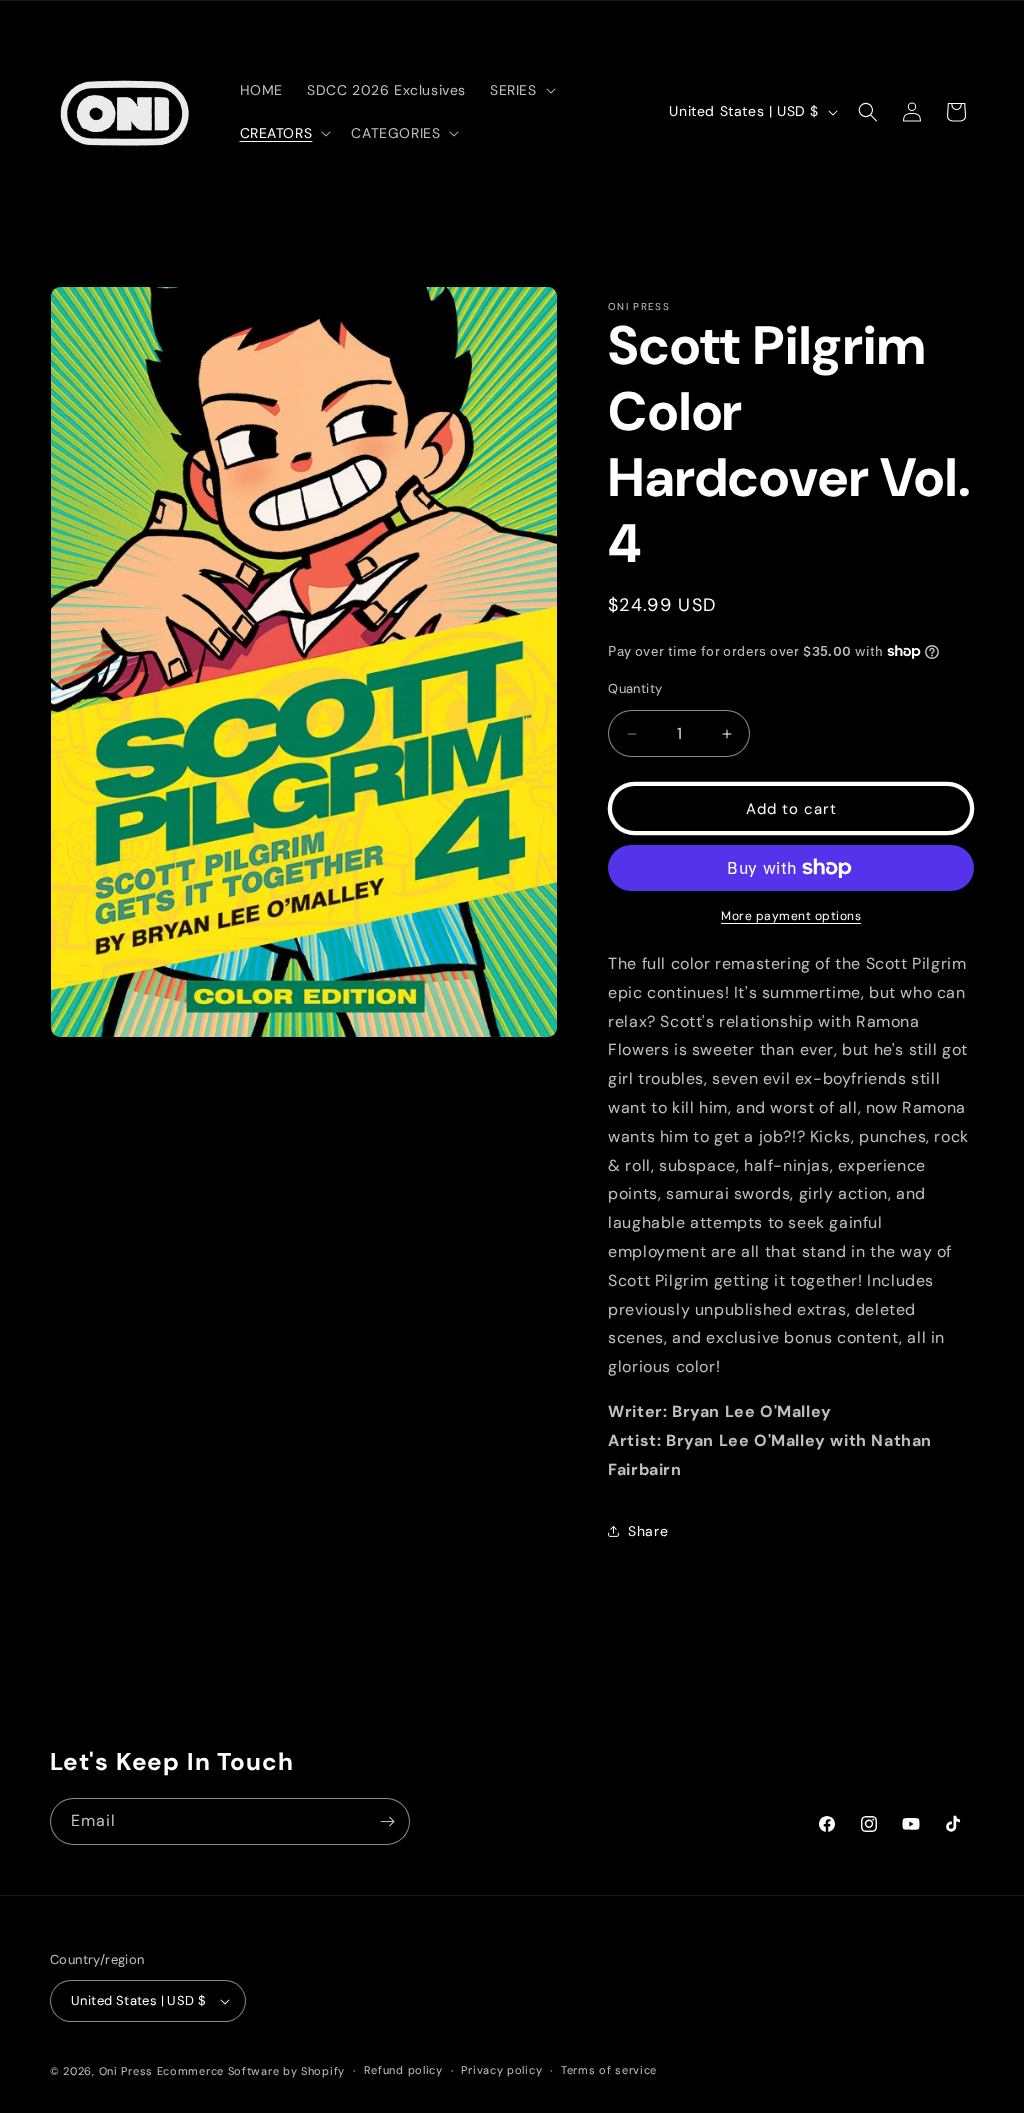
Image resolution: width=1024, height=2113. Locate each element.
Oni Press (126, 2071)
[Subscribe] (387, 1821)
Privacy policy (501, 2070)
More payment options (791, 916)
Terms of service (609, 2070)
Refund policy (403, 2070)
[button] (521, 90)
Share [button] (648, 1531)
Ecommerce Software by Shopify (251, 2071)
